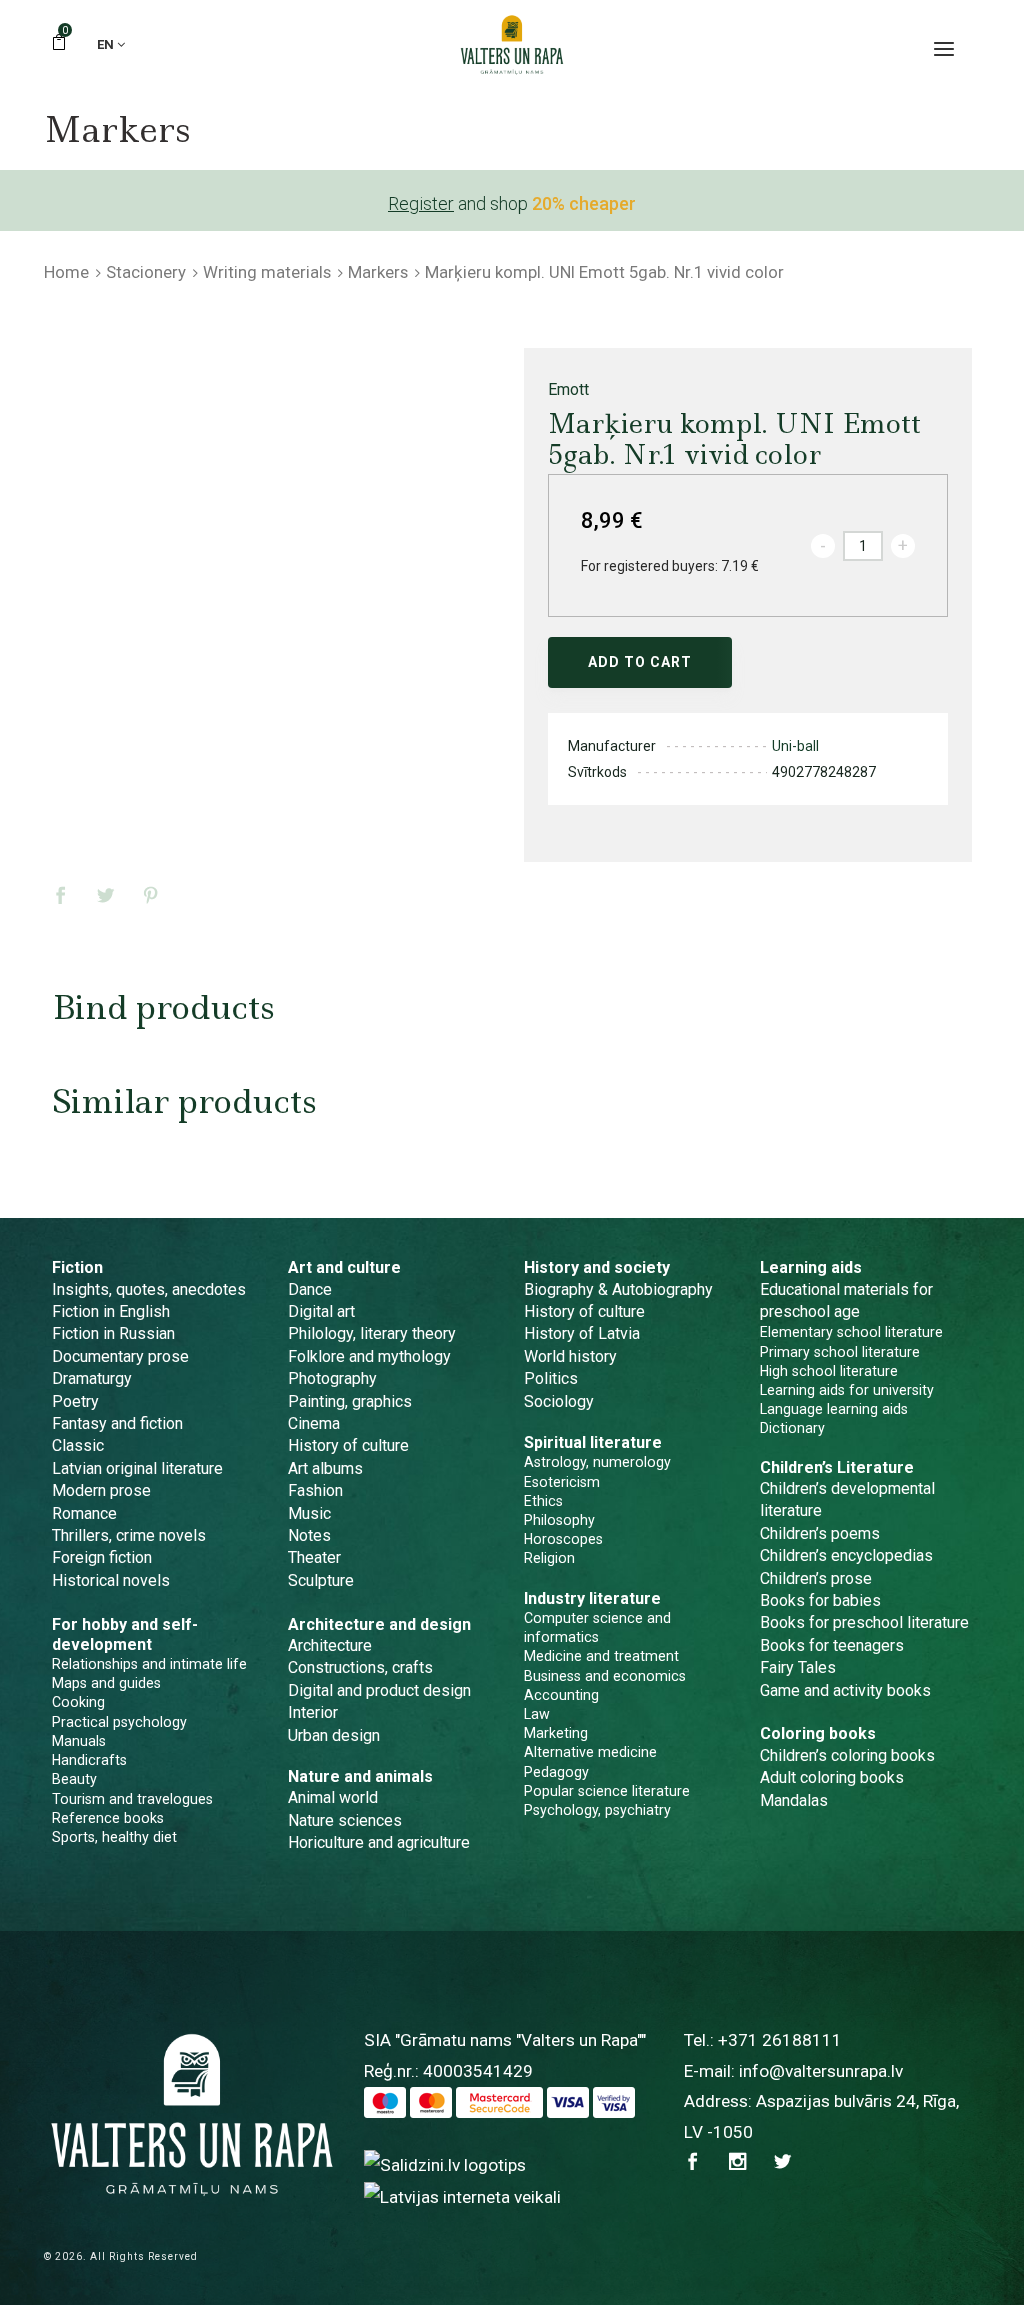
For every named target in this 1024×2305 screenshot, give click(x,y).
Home (66, 272)
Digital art (321, 1311)
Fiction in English (111, 1311)
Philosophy (559, 1520)
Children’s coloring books (847, 1755)
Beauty (74, 1779)
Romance (84, 1513)
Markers (378, 272)
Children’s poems (820, 1533)
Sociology (559, 1401)
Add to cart (640, 662)
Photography (332, 1378)
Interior (313, 1712)
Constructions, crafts (360, 1667)
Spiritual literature (593, 1442)
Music (309, 1513)
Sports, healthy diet (114, 1837)
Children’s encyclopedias (846, 1555)
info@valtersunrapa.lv (821, 2071)
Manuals (79, 1741)
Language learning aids (834, 1409)
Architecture (330, 1645)
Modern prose (101, 1490)
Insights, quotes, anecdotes (149, 1289)
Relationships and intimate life (149, 1664)
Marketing (556, 1733)
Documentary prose (120, 1356)
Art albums (325, 1468)
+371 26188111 (780, 2040)
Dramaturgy (92, 1378)
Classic (78, 1445)
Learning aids (811, 1267)
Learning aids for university (847, 1390)
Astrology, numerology (597, 1462)
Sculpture (321, 1580)
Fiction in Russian (113, 1333)
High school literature (829, 1371)
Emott (568, 389)
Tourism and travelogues (132, 1799)
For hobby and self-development (125, 1634)
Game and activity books (845, 1690)
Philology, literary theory (372, 1333)
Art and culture (344, 1267)
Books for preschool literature (864, 1622)
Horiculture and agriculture (379, 1842)
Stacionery (146, 272)
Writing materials (267, 272)
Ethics (543, 1501)
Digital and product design (379, 1690)
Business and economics (605, 1676)
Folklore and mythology (369, 1356)
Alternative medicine (590, 1752)
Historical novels (111, 1580)
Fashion (315, 1490)
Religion (549, 1558)
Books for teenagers (832, 1645)
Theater (314, 1557)
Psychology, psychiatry (597, 1810)
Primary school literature (840, 1352)
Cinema (314, 1423)
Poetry (75, 1401)
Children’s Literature (837, 1467)
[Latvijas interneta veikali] (462, 2196)
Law (537, 1714)
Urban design (334, 1735)
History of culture (348, 1445)
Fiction (77, 1267)
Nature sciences (345, 1820)
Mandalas (794, 1800)
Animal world (333, 1797)
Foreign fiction (102, 1557)
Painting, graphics (350, 1401)
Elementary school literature (851, 1332)
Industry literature (592, 1598)
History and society (597, 1267)
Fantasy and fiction (117, 1423)
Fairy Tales (798, 1667)
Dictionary (792, 1428)
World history (570, 1356)
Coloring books (818, 1733)
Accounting (561, 1695)
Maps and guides (106, 1683)
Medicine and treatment (601, 1656)
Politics (551, 1378)
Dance (310, 1289)
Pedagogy (556, 1772)
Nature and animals (360, 1776)
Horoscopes (563, 1539)
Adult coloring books (832, 1777)
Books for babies (820, 1600)
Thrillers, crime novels (129, 1535)
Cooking (78, 1702)
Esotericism (562, 1482)
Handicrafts (89, 1760)
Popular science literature (607, 1791)
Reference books (108, 1818)
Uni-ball (795, 746)
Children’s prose (816, 1578)
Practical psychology (119, 1722)
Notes (309, 1535)
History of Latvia (582, 1333)
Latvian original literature (137, 1468)
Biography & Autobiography (618, 1289)
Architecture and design (379, 1624)
